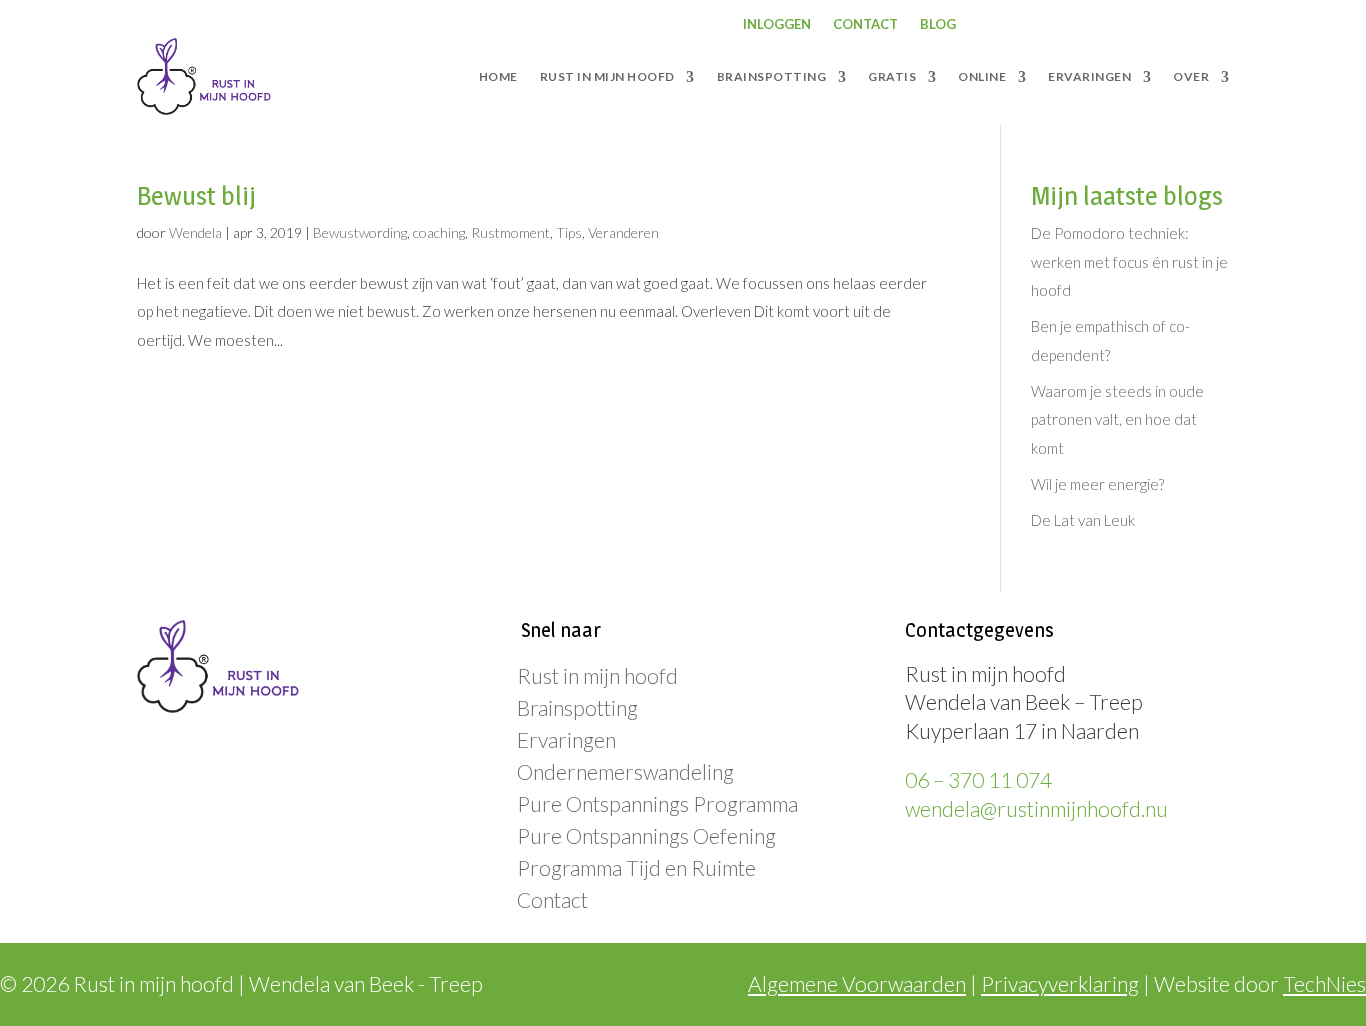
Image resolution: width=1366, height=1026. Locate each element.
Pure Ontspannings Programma (657, 803)
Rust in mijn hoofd (597, 675)
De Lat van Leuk (1083, 520)
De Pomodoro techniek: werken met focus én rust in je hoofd (1129, 261)
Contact (865, 24)
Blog (938, 24)
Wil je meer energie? (1097, 484)
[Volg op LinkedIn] (1133, 25)
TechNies (1324, 983)
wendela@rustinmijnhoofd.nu (1036, 808)
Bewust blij (196, 195)
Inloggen (777, 24)
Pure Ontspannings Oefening (646, 835)
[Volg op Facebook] (1053, 25)
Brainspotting (577, 707)
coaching (439, 232)
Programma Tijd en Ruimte (636, 867)
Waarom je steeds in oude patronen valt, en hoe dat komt (1117, 419)
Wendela (195, 232)
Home (498, 76)
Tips (569, 232)
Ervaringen (566, 739)
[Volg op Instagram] (1093, 25)
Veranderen (623, 232)
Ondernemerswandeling (625, 771)
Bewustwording (360, 232)
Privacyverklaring (1060, 983)
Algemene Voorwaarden (857, 983)
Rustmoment (510, 232)
